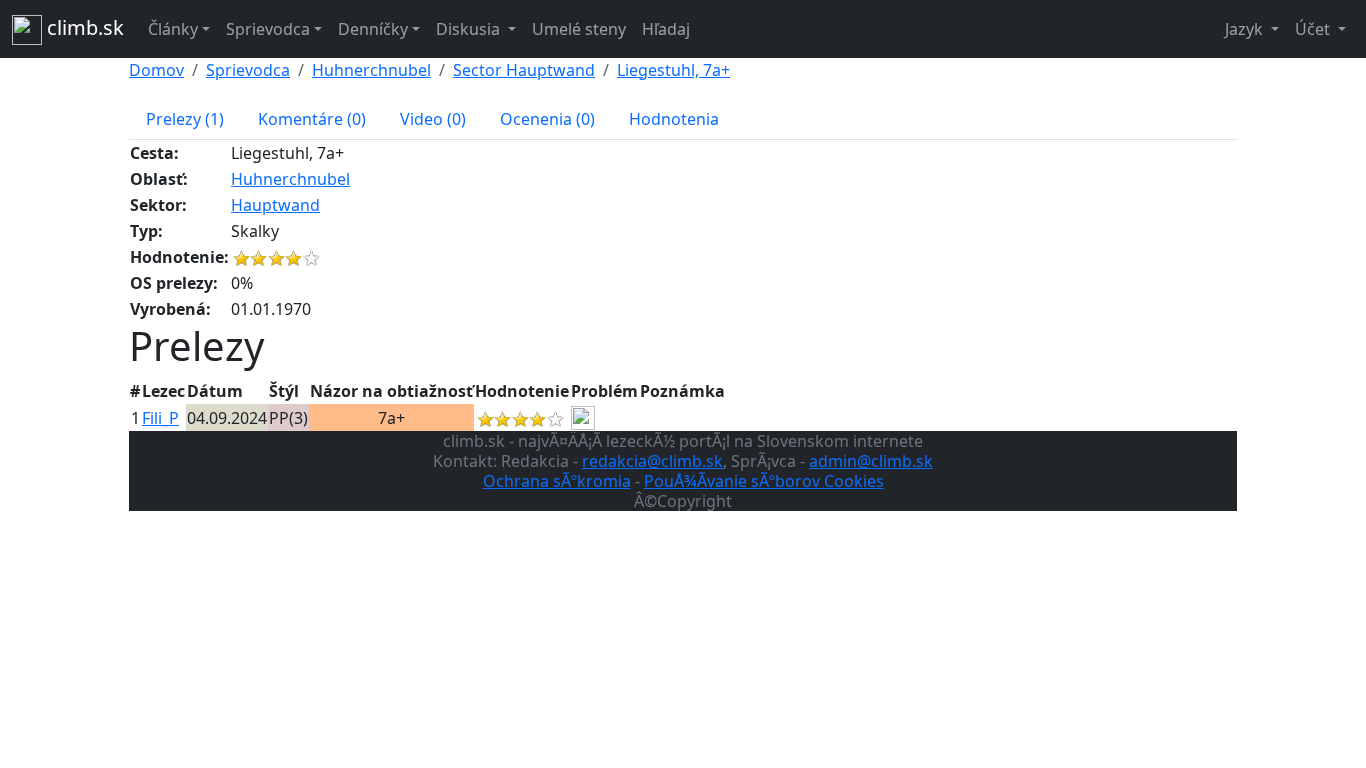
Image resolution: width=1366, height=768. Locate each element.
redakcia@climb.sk (652, 461)
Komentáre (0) (312, 119)
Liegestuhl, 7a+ (673, 70)
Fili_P (160, 418)
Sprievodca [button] (268, 29)
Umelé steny (579, 29)
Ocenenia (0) (547, 119)
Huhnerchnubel (371, 70)
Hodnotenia (674, 119)
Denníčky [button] (373, 29)
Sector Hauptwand (524, 70)
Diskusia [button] (470, 29)
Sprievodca (248, 70)
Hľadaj (666, 29)
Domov (156, 70)
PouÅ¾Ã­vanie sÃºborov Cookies (764, 481)
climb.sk (83, 27)
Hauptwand (275, 205)
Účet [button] (1314, 29)
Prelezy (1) (185, 119)
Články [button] (173, 29)
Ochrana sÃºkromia (557, 481)
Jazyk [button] (1246, 29)
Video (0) (433, 119)
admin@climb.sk (871, 461)
